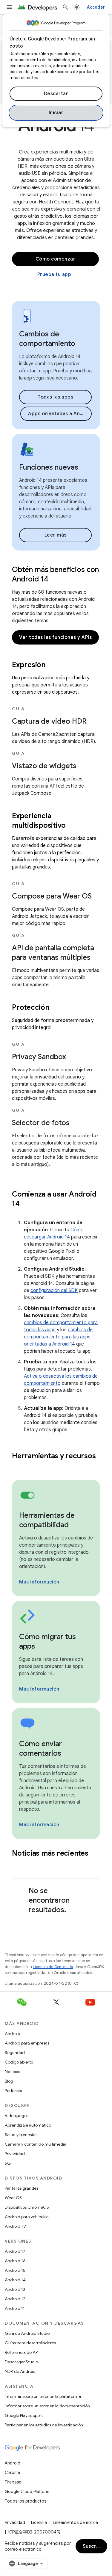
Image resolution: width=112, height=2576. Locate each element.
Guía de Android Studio (27, 2333)
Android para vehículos (27, 2217)
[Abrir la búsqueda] (65, 7)
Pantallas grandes (22, 2188)
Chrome (12, 2472)
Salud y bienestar (21, 2135)
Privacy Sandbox (39, 1057)
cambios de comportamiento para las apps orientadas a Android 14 (58, 1337)
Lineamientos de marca (75, 2522)
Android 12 (15, 2299)
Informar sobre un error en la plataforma (43, 2396)
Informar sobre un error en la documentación (47, 2406)
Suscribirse (95, 2546)
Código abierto (19, 2062)
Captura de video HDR (49, 721)
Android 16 (15, 2261)
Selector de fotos (41, 1123)
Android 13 (15, 2289)
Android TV (15, 2226)
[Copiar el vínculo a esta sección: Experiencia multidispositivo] (73, 826)
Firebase (13, 2482)
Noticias (12, 2072)
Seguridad (15, 2053)
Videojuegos (17, 2116)
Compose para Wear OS (52, 896)
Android (13, 2033)
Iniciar (56, 113)
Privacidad (15, 2154)
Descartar (56, 94)
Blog (9, 2081)
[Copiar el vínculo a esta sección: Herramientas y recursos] (18, 1466)
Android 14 (15, 2280)
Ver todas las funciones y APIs (55, 637)
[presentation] (56, 665)
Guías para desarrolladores (30, 2343)
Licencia (39, 2522)
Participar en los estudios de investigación (44, 2425)
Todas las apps (55, 397)
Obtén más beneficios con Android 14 (55, 574)
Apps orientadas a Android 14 (60, 414)
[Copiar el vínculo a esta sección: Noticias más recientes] (18, 1863)
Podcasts (13, 2091)
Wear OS (13, 2198)
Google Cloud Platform (27, 2492)
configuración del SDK (54, 1291)
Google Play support (24, 2415)
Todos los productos (26, 2501)
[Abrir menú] (10, 7)
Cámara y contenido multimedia (36, 2144)
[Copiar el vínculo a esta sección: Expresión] (53, 665)
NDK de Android (20, 2371)
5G (8, 2163)
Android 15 (15, 2270)
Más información (39, 1582)
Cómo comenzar (56, 259)
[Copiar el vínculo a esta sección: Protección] (57, 1008)
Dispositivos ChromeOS (27, 2207)
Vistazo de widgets (44, 766)
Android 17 (15, 2251)
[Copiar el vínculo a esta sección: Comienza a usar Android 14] (27, 1204)
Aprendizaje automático (28, 2125)
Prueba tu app (54, 275)
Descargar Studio (21, 2362)
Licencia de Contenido (53, 1967)
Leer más (56, 535)
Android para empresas (27, 2043)
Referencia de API (22, 2352)
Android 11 (15, 2308)
